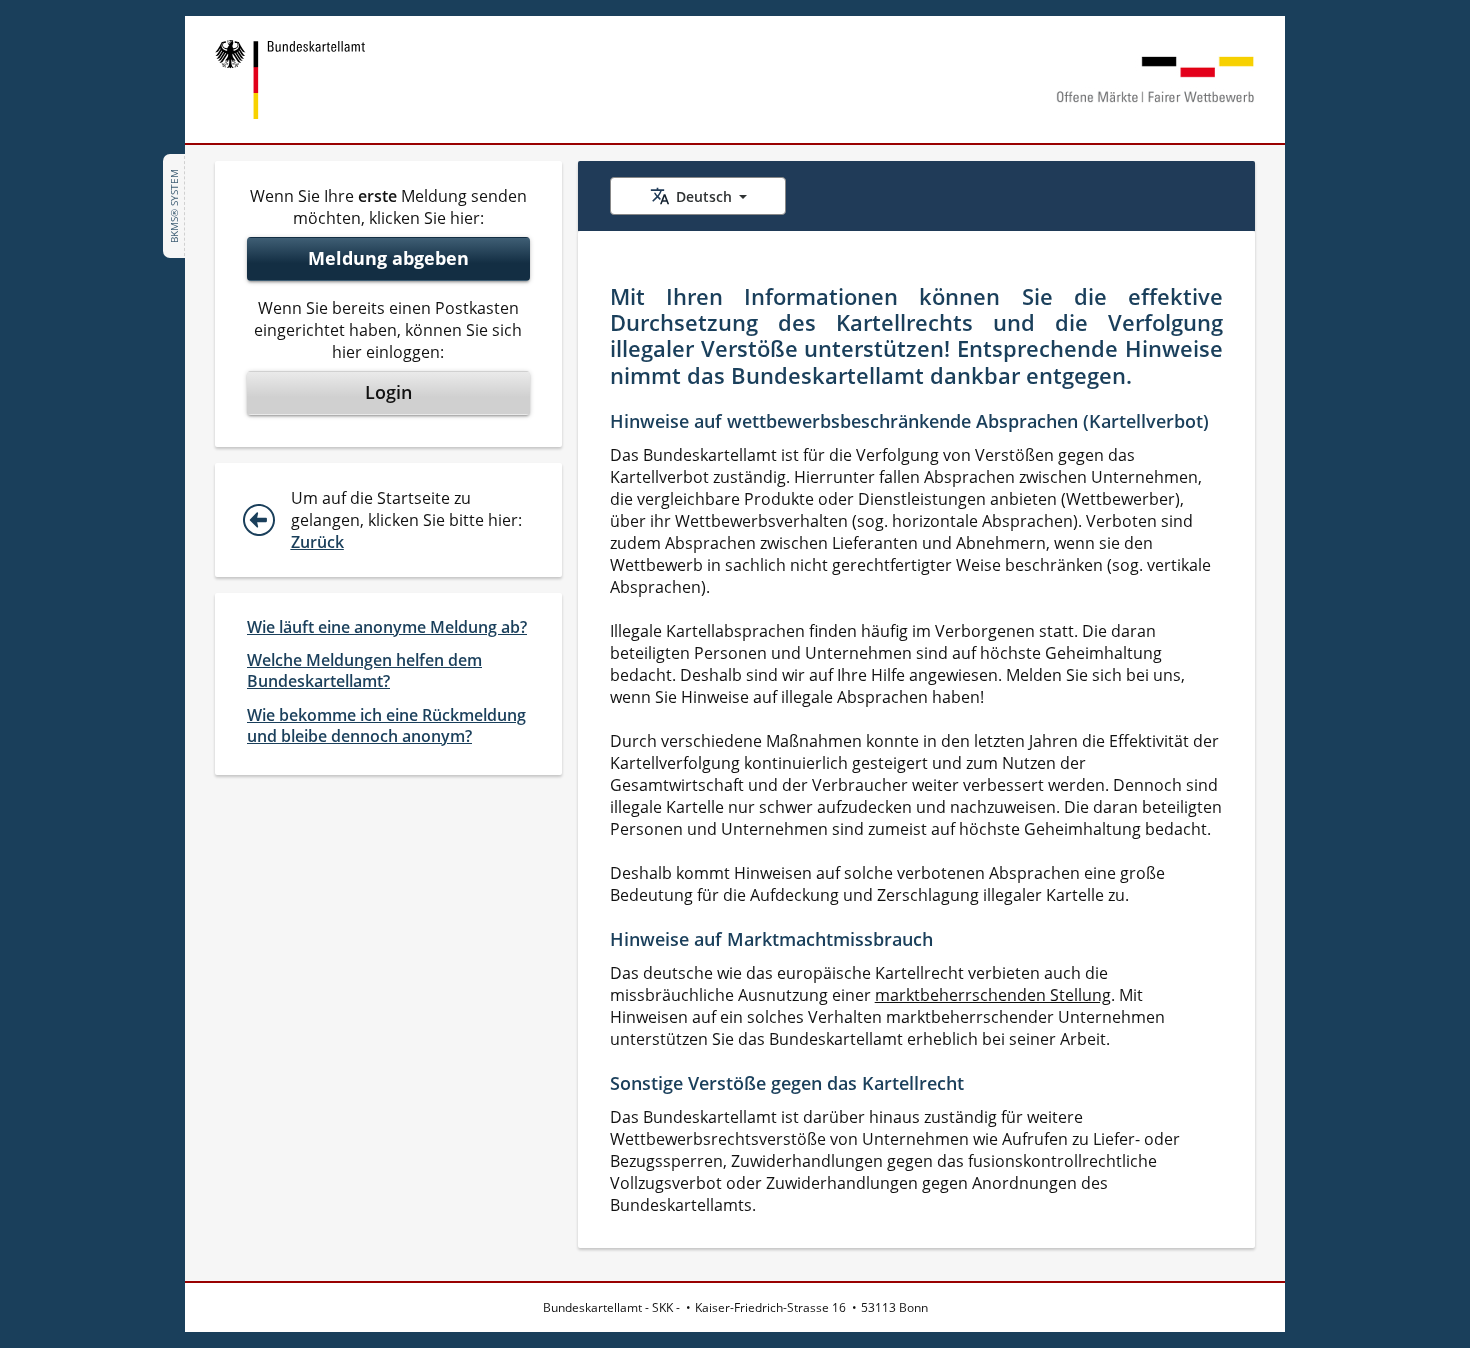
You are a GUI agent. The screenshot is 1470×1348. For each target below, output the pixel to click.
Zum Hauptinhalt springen (124, 28)
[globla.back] (267, 520)
